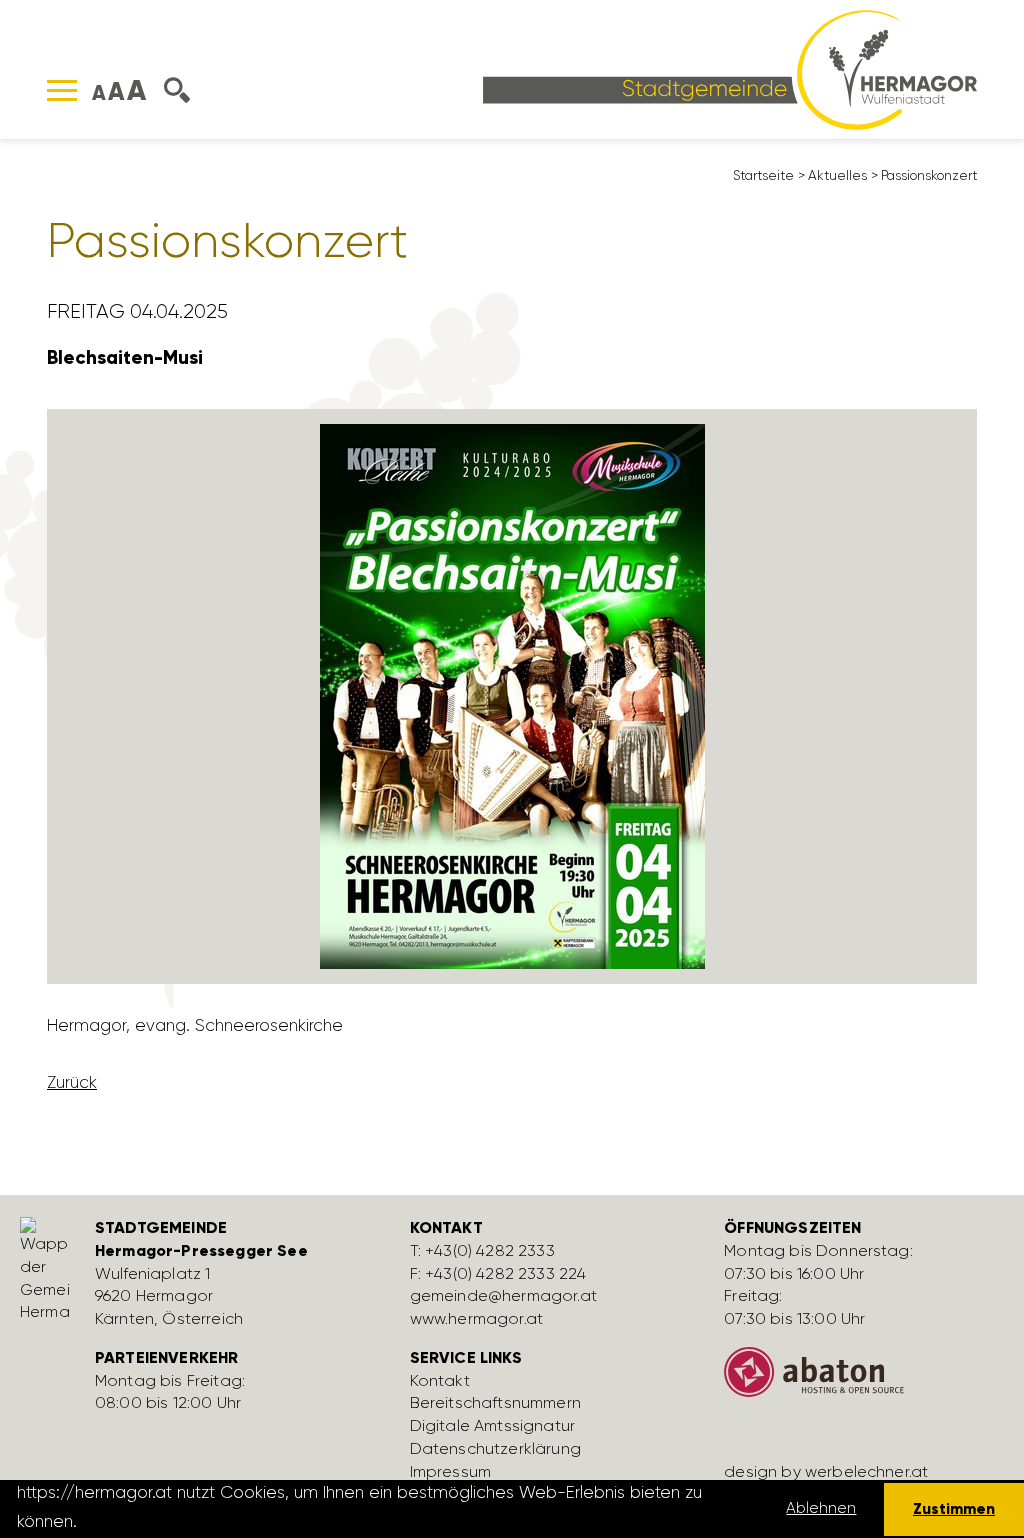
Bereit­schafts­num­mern (495, 1402)
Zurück (72, 1082)
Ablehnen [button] (821, 1508)
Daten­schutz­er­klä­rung (495, 1448)
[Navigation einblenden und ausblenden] (62, 90)
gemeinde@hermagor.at (503, 1295)
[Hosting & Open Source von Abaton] (866, 1380)
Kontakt (440, 1380)
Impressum (450, 1471)
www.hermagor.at (476, 1318)
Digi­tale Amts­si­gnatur (492, 1425)
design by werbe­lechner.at (826, 1471)
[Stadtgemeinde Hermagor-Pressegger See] (730, 68)
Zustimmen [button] (954, 1508)
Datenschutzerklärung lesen (193, 1521)
